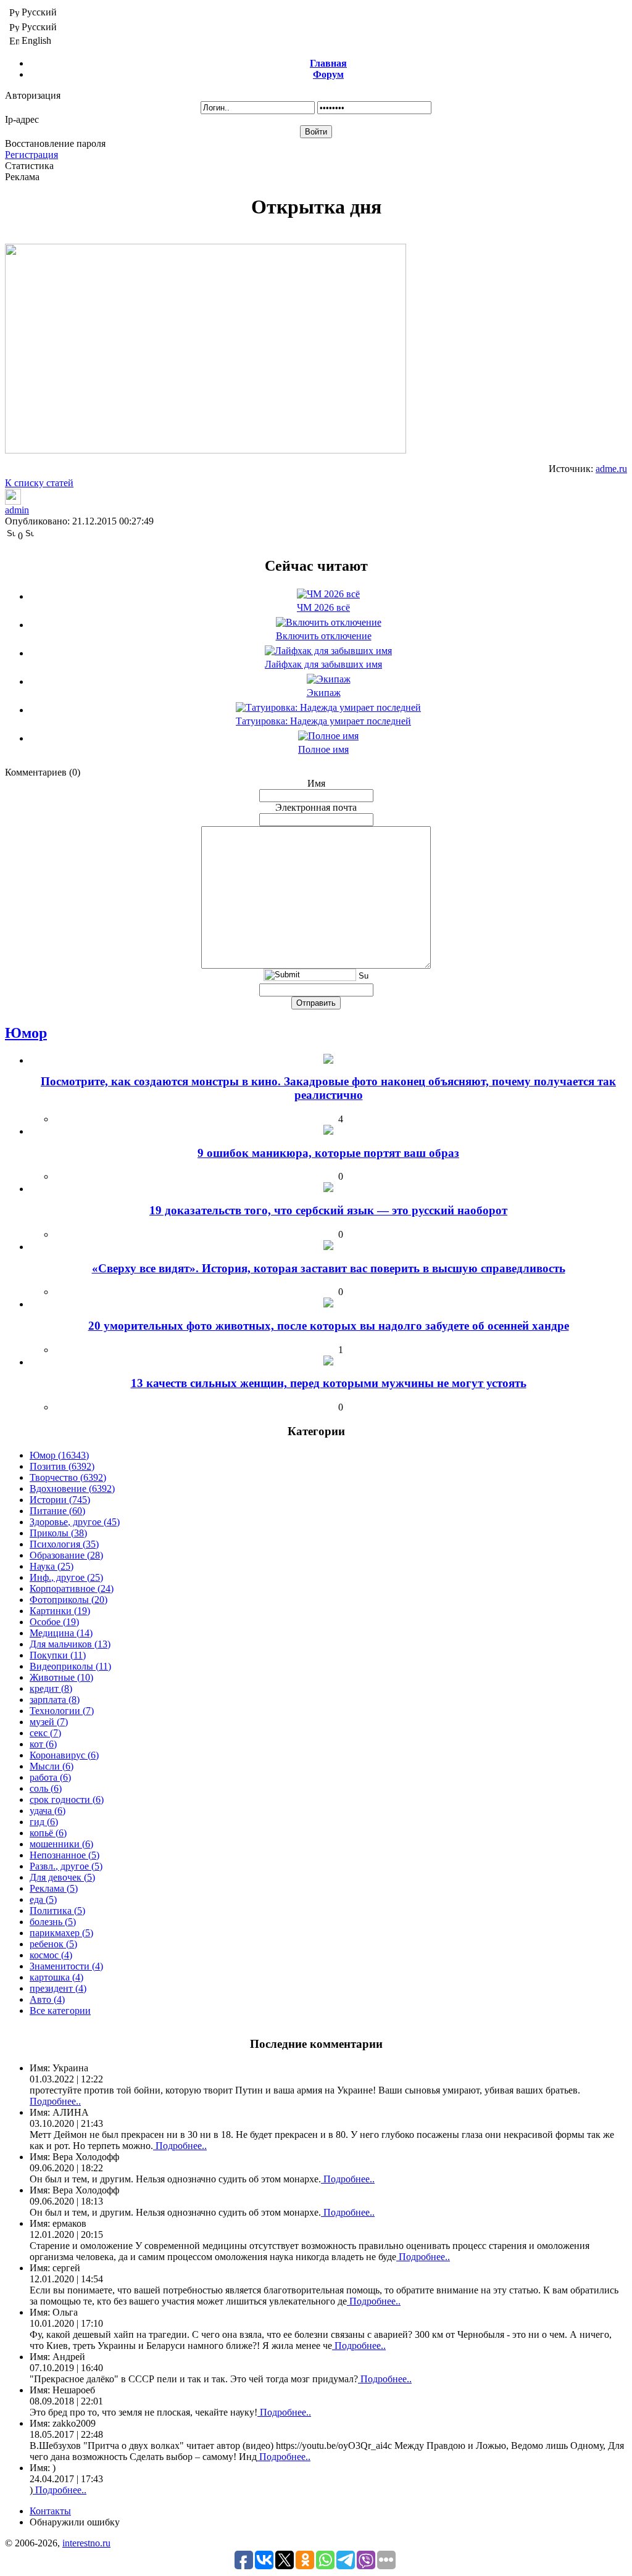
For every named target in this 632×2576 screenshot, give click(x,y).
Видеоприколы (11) (70, 1666)
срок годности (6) (67, 1799)
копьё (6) (48, 1833)
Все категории (60, 2011)
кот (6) (43, 1744)
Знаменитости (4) (66, 1966)
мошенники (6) (61, 1844)
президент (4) (58, 1988)
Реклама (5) (54, 1888)
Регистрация (31, 155)
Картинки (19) (60, 1611)
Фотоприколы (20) (69, 1600)
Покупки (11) (58, 1655)
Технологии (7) (62, 1711)
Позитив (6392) (62, 1466)
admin (17, 510)
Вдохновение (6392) (72, 1489)
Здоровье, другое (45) (75, 1522)
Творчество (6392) (68, 1477)
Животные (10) (61, 1677)
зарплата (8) (55, 1700)
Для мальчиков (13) (70, 1644)
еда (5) (43, 1899)
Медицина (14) (61, 1633)
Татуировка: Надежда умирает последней (323, 721)
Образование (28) (66, 1555)
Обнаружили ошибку (75, 2522)
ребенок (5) (53, 1944)
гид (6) (44, 1822)
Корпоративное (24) (72, 1588)
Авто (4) (47, 1999)
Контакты (50, 2511)
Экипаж (324, 693)
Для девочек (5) (62, 1877)
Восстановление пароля (55, 143)
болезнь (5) (53, 1922)
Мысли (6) (52, 1766)
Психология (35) (64, 1544)
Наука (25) (52, 1566)
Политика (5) (57, 1911)
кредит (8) (51, 1688)
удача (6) (48, 1811)
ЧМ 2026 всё (323, 607)
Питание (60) (57, 1511)
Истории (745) (60, 1500)
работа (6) (50, 1777)
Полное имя (323, 749)
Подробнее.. (55, 2101)
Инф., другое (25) (66, 1577)
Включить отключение (324, 636)
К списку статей (39, 483)
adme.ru (611, 469)
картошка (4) (56, 1977)
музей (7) (49, 1722)
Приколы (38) (58, 1533)
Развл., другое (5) (66, 1866)
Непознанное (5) (64, 1855)
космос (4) (51, 1955)
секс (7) (45, 1733)
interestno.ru (86, 2543)
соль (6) (46, 1788)
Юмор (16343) (59, 1455)
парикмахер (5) (61, 1933)
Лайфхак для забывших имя (323, 664)
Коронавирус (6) (64, 1755)
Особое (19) (54, 1622)
